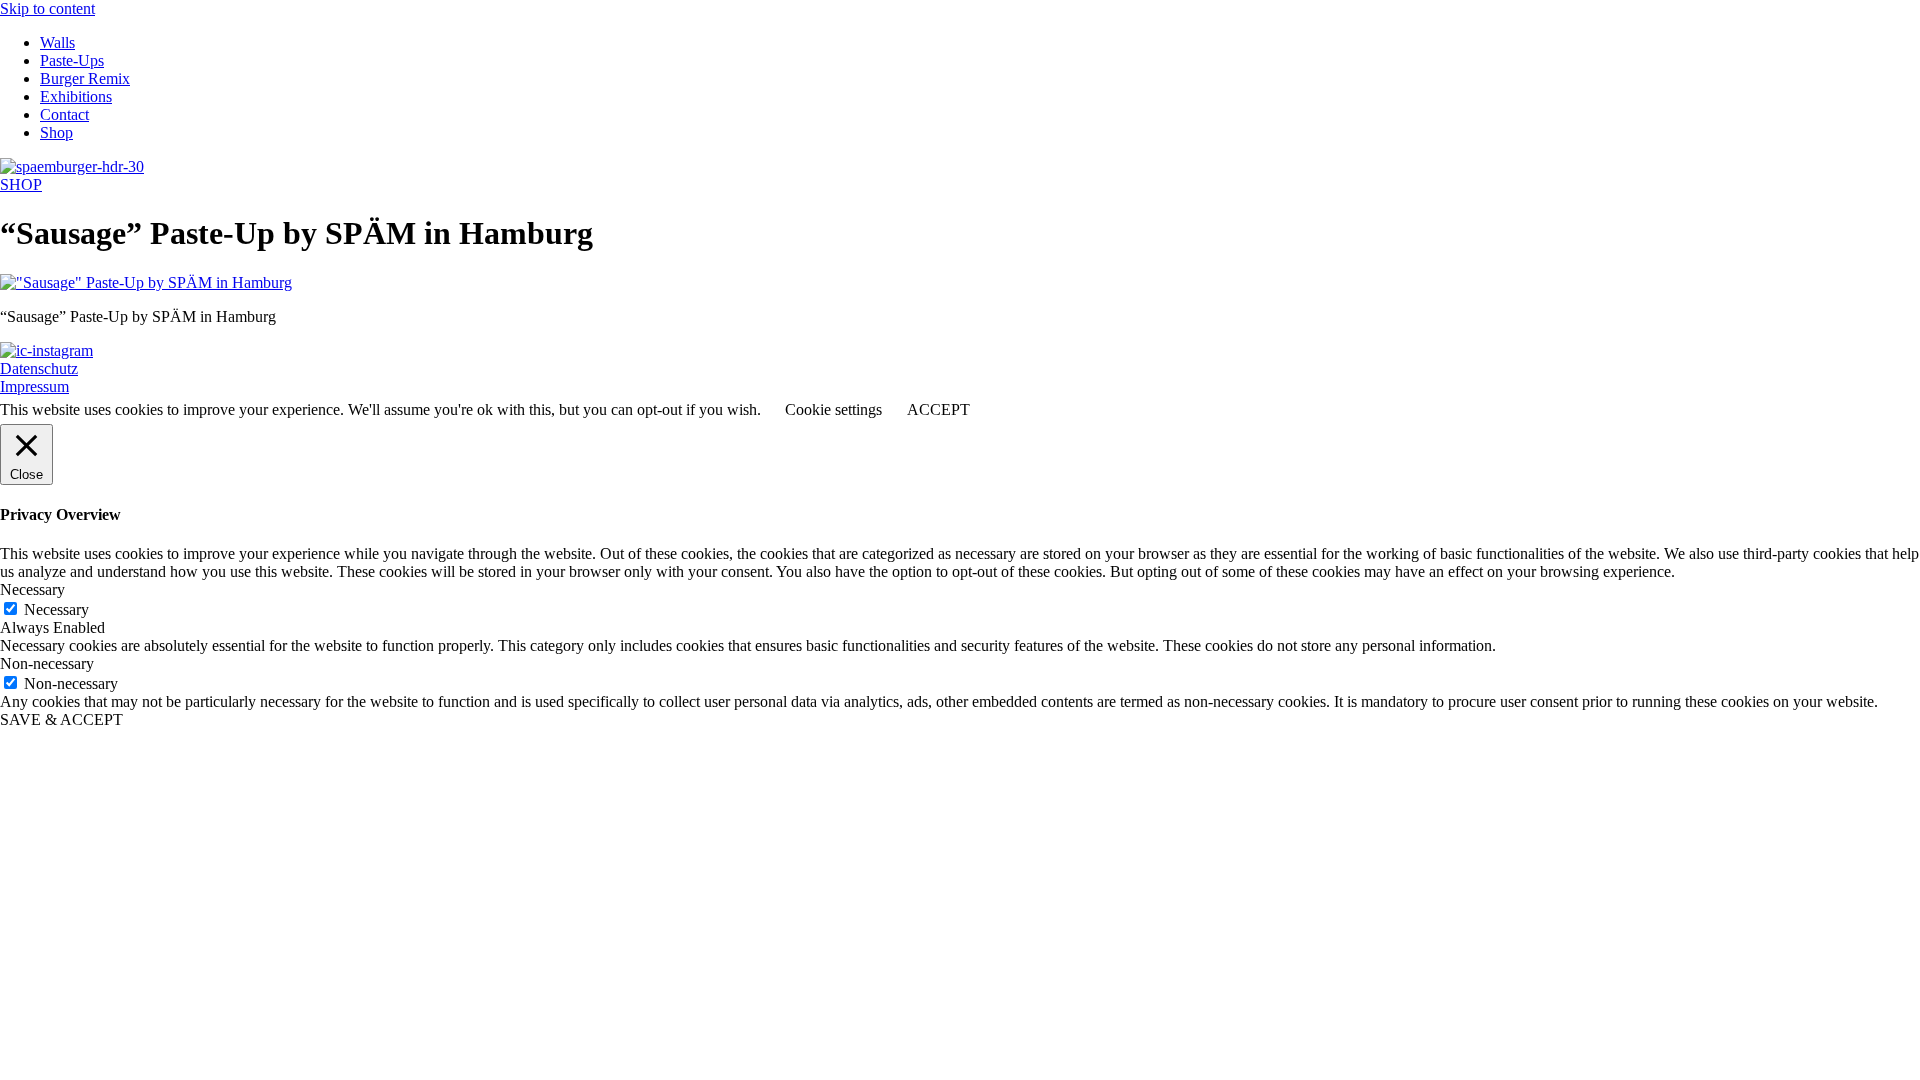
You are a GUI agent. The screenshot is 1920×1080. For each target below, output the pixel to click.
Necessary (56, 609)
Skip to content (47, 8)
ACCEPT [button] (938, 409)
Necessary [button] (32, 589)
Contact (64, 114)
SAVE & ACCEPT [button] (61, 719)
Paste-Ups (72, 60)
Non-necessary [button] (47, 663)
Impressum (34, 386)
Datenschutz (39, 368)
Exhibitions (76, 96)
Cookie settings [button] (833, 409)
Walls (57, 42)
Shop (56, 132)
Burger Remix (85, 78)
